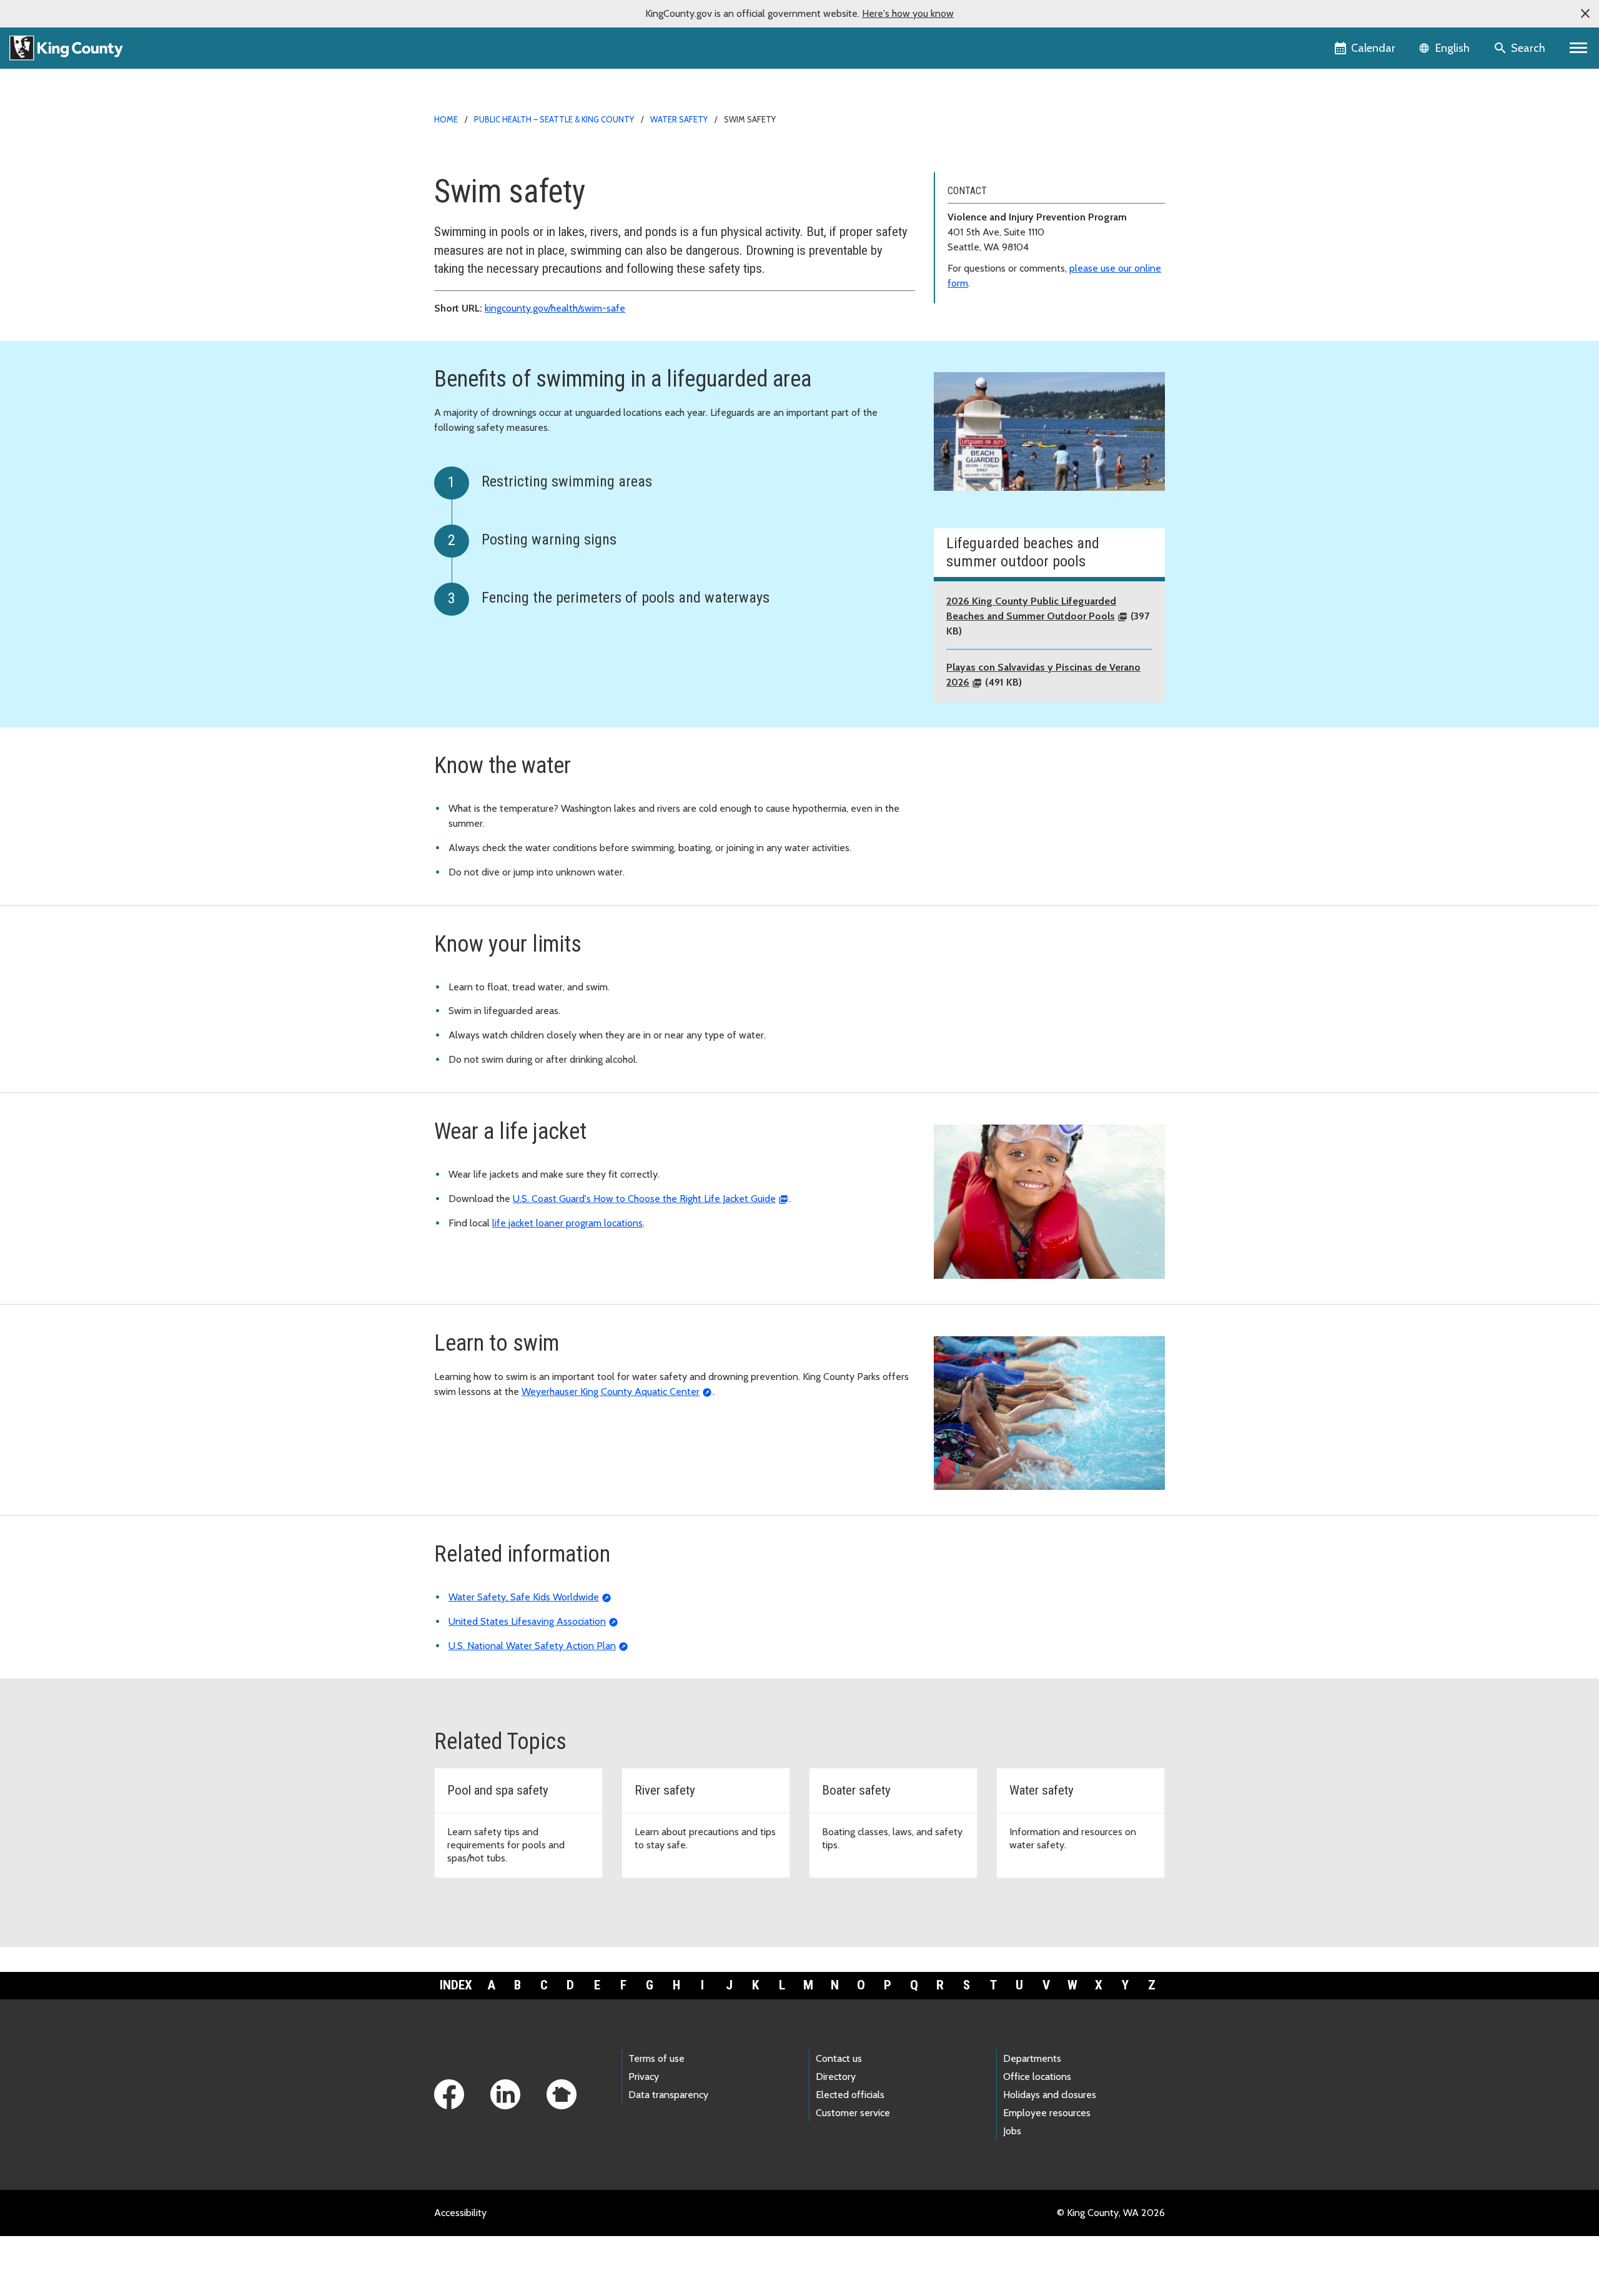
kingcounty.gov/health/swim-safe (555, 308)
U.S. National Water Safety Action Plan (532, 1646)
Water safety (679, 119)
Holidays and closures (1050, 2095)
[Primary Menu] (1579, 48)
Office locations (1037, 2077)
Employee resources (1047, 2113)
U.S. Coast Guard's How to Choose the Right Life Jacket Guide (644, 1199)
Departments (1032, 2058)
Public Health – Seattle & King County (554, 119)
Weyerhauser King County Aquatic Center (611, 1392)
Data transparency (668, 2095)
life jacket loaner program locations (567, 1223)
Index (456, 1985)
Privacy (644, 2077)
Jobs (1012, 2131)
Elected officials (850, 2095)
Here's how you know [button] (908, 13)
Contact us (839, 2058)
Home (446, 119)
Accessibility (460, 2213)
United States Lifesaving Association (527, 1621)
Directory (836, 2077)
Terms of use (656, 2058)
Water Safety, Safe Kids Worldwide (524, 1597)
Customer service (853, 2113)
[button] (1585, 14)
